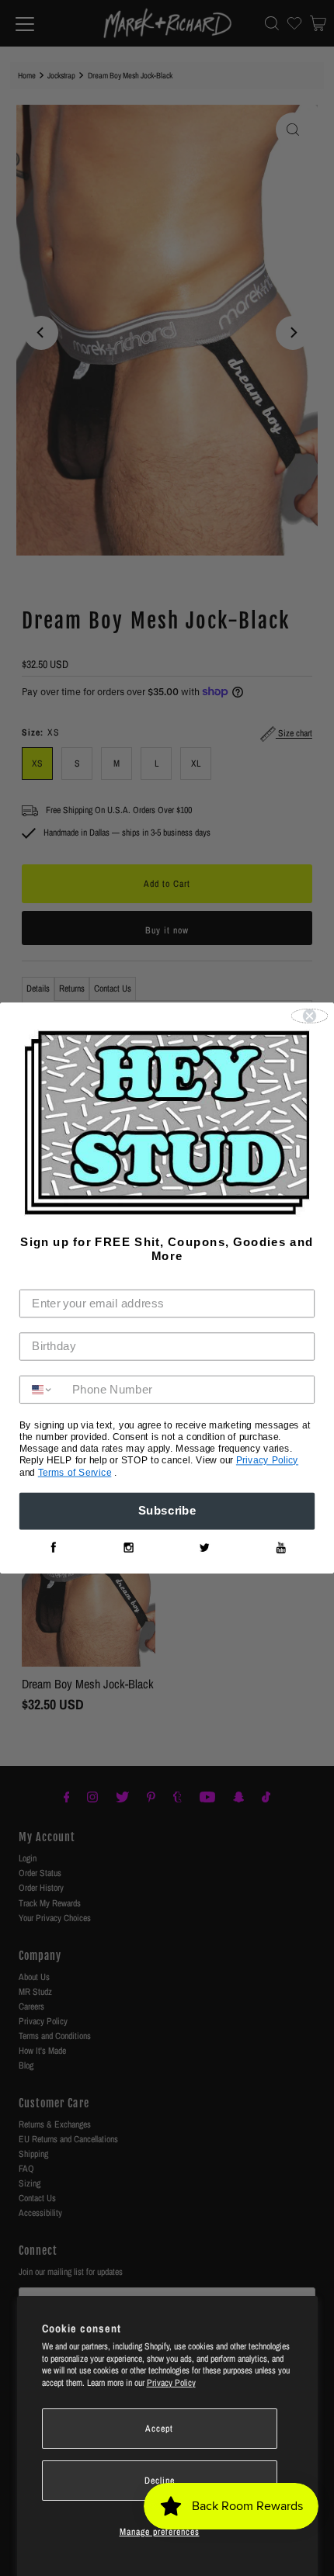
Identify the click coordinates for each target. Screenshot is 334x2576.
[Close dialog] (310, 1016)
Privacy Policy (171, 2383)
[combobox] (42, 1390)
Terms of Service (75, 1473)
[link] (53, 1548)
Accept (159, 2429)
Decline (160, 2481)
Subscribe (167, 1511)
